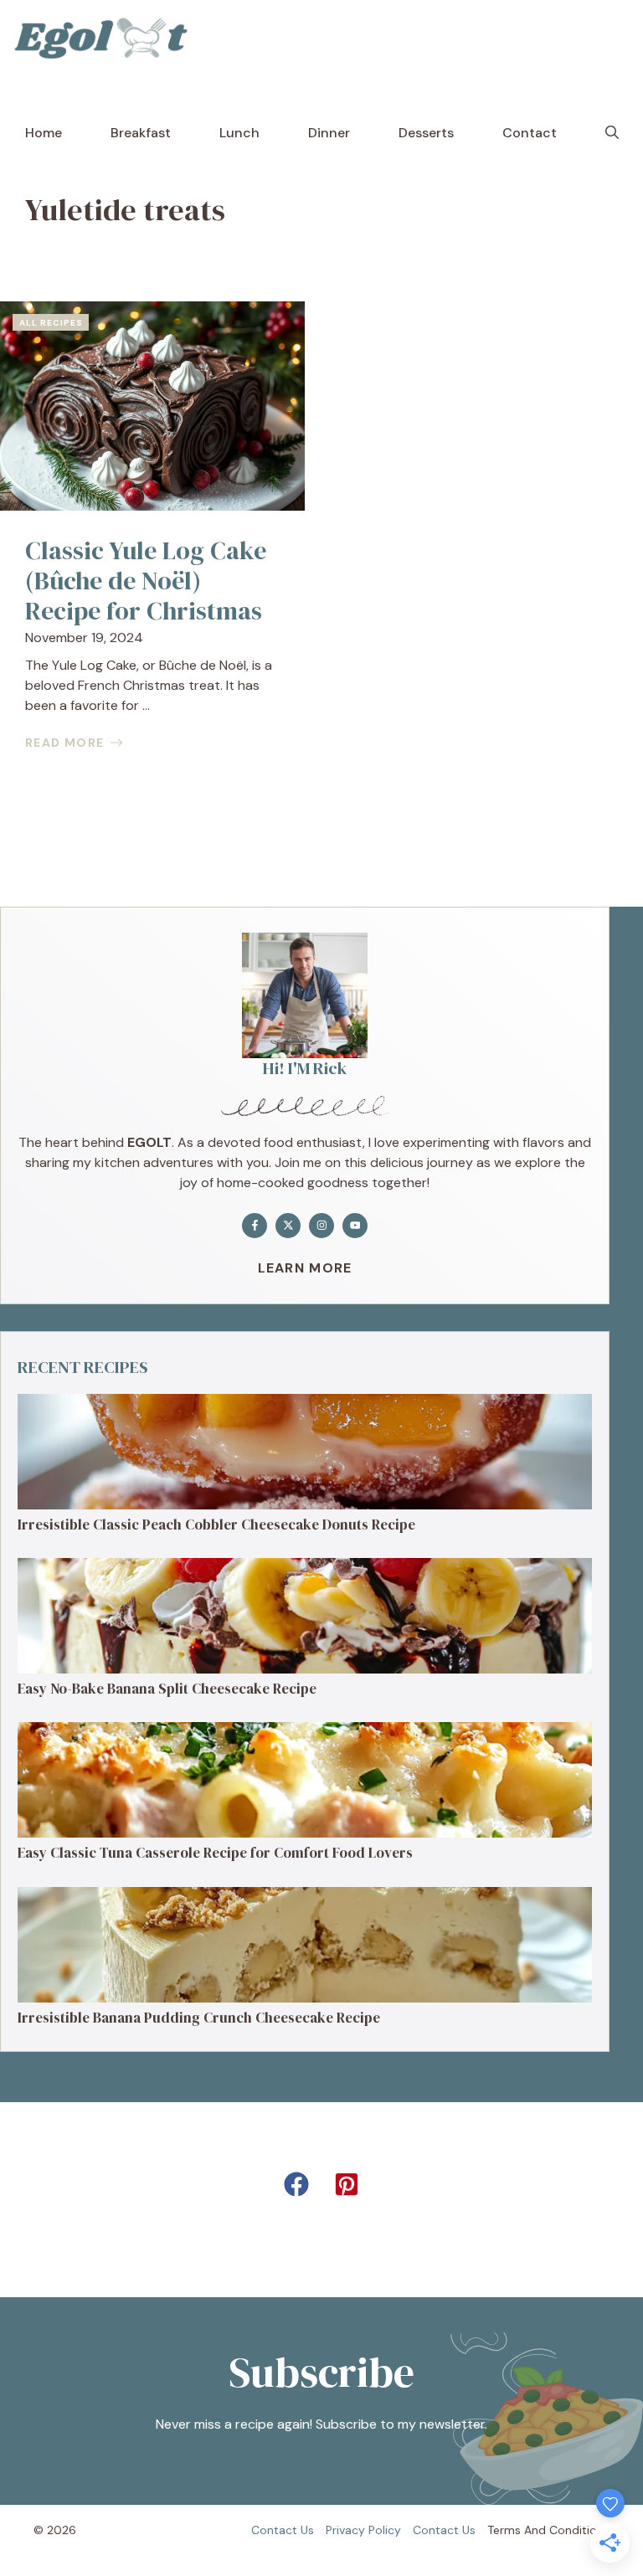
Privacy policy (363, 2530)
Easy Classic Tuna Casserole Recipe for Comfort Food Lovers (215, 1853)
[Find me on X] (288, 1226)
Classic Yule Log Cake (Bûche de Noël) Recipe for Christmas (146, 581)
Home (44, 133)
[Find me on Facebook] (255, 1226)
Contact (530, 133)
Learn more (305, 1268)
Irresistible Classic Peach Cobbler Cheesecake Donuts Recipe (216, 1525)
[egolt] (106, 38)
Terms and (517, 2530)
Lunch (239, 133)
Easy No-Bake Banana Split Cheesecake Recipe (167, 1689)
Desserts (426, 133)
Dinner (329, 133)
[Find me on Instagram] (321, 1226)
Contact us (283, 2530)
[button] (612, 133)
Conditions (579, 2530)
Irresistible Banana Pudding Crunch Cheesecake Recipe (199, 2018)
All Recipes (51, 323)
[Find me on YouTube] (355, 1226)
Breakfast (141, 133)
